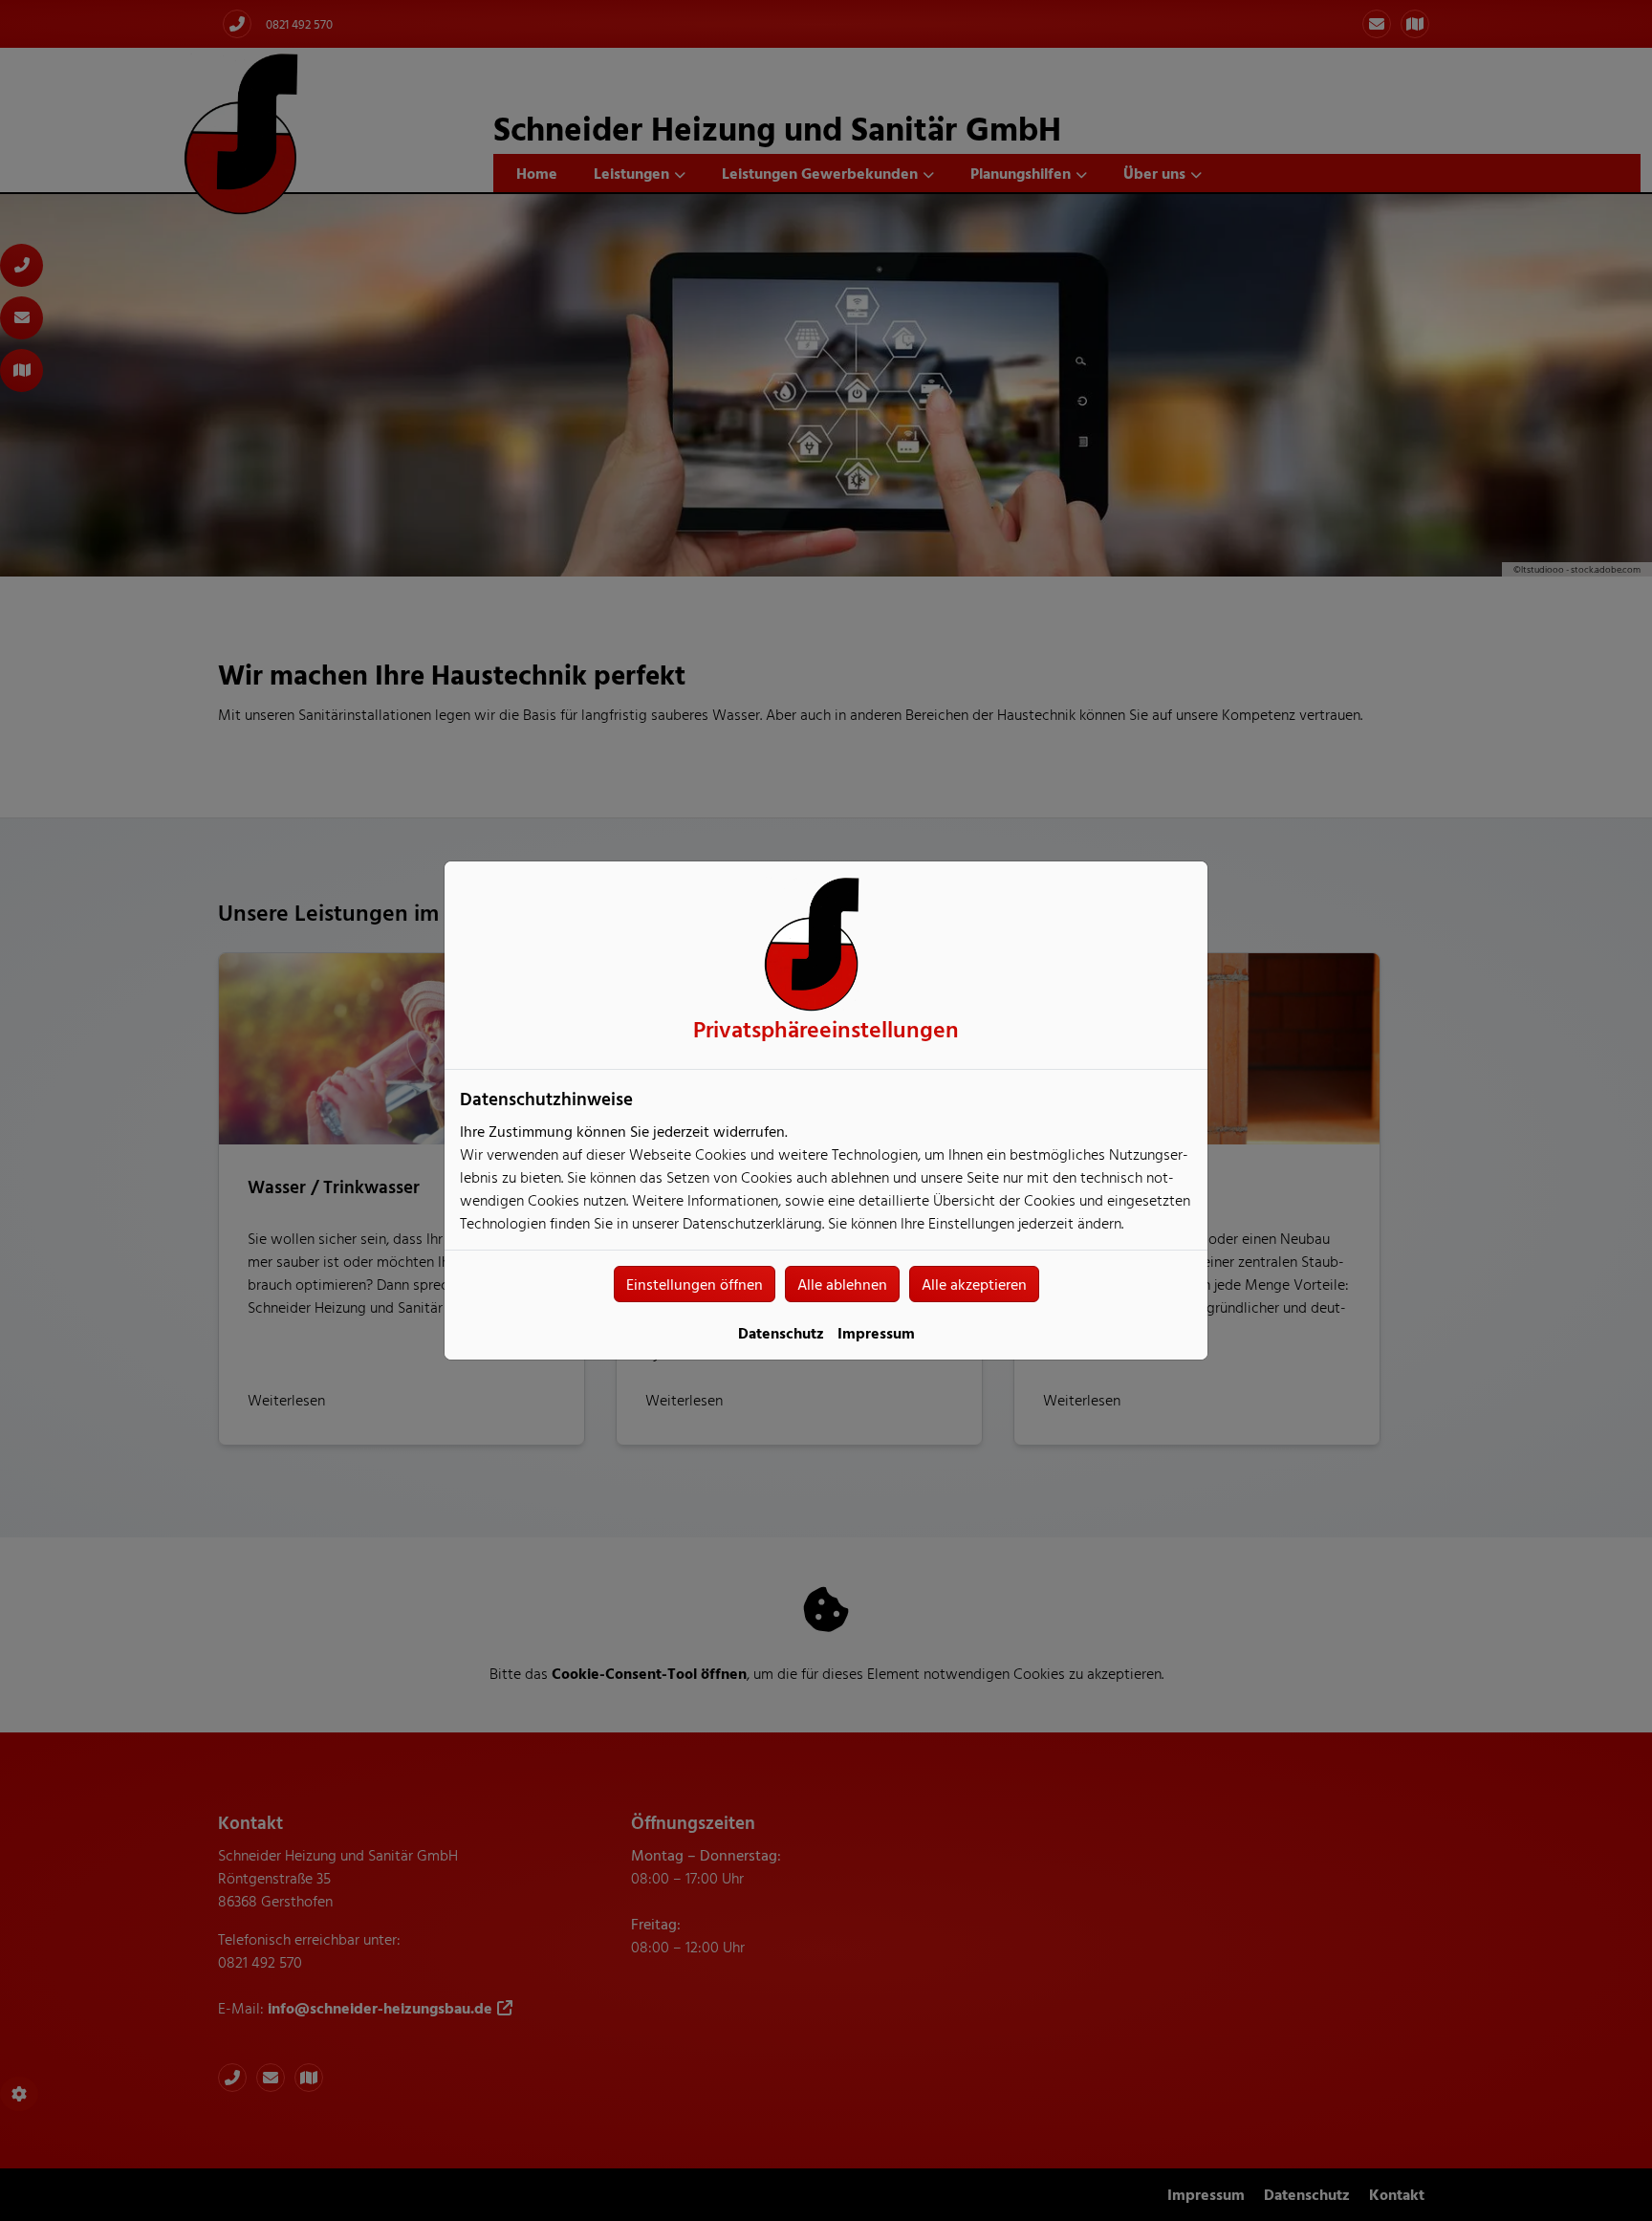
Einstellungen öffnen (695, 1284)
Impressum (876, 1333)
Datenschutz (781, 1333)
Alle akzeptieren (974, 1284)
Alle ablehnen (842, 1284)
